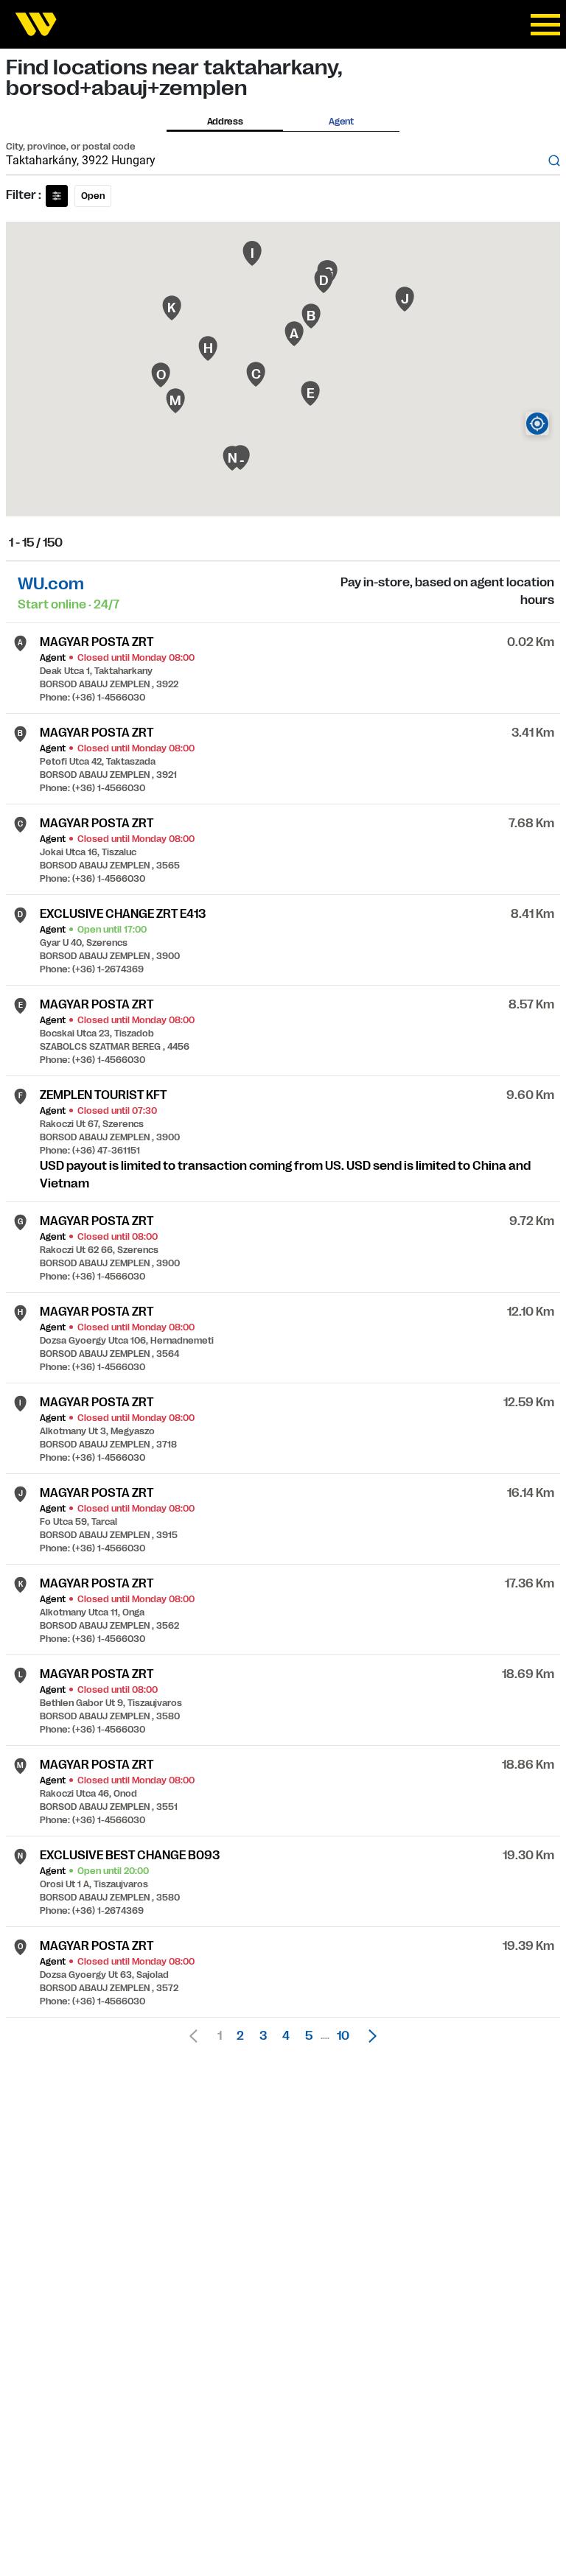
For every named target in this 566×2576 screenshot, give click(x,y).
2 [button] (240, 2036)
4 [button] (286, 2036)
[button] (368, 2036)
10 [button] (343, 2036)
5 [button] (309, 2036)
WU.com (51, 584)
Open (93, 196)
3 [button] (263, 2036)
